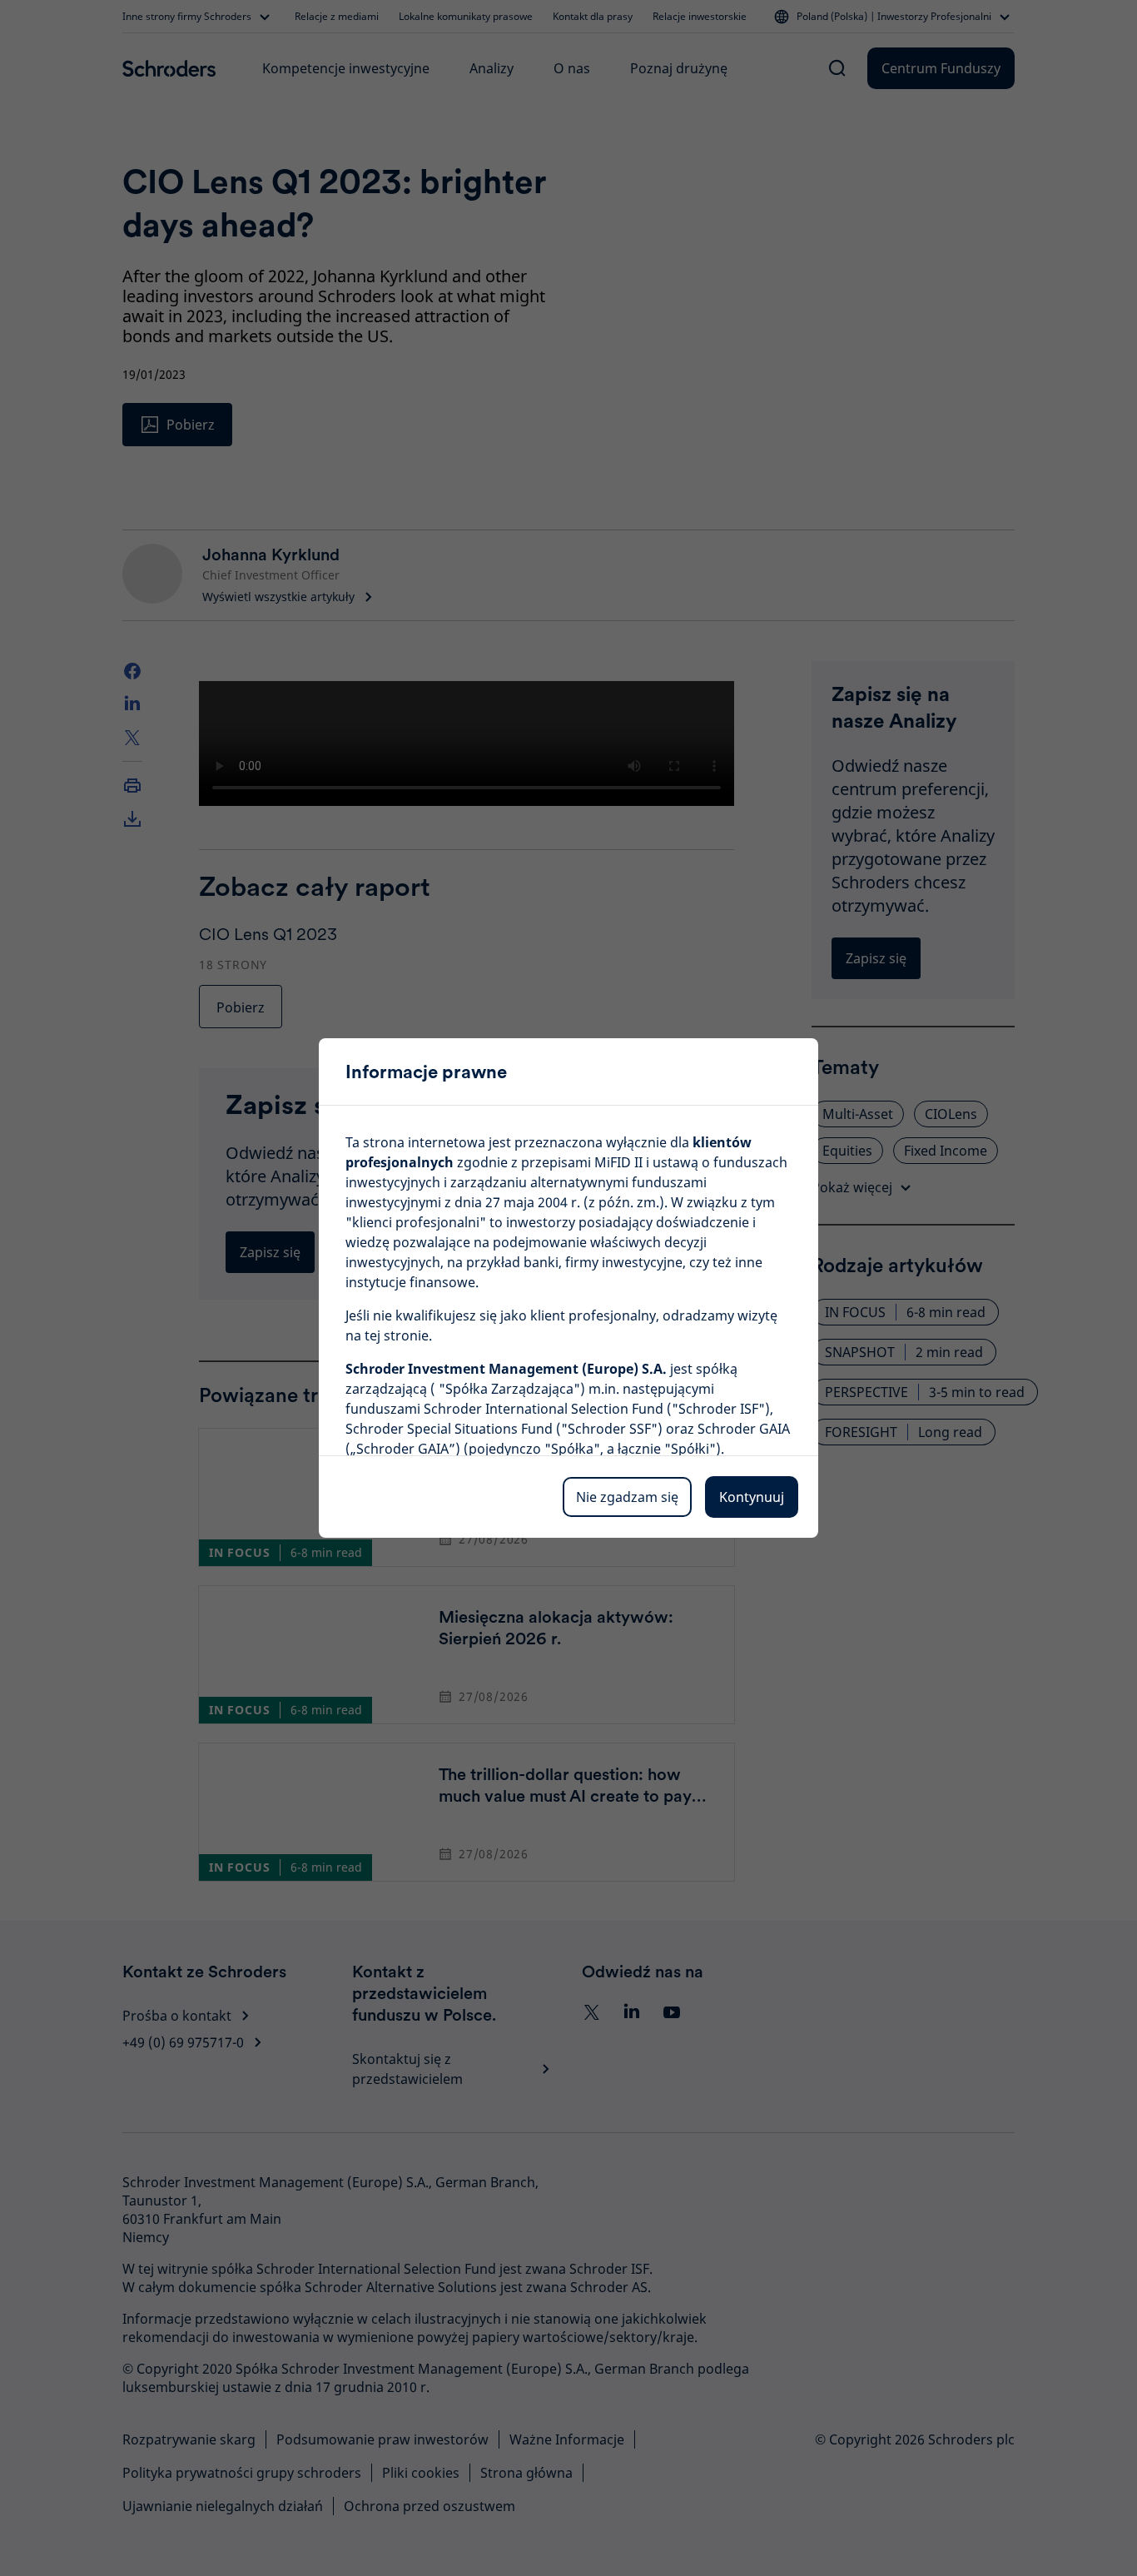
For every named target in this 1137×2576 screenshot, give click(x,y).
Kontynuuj (752, 1497)
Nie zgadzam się (627, 1497)
